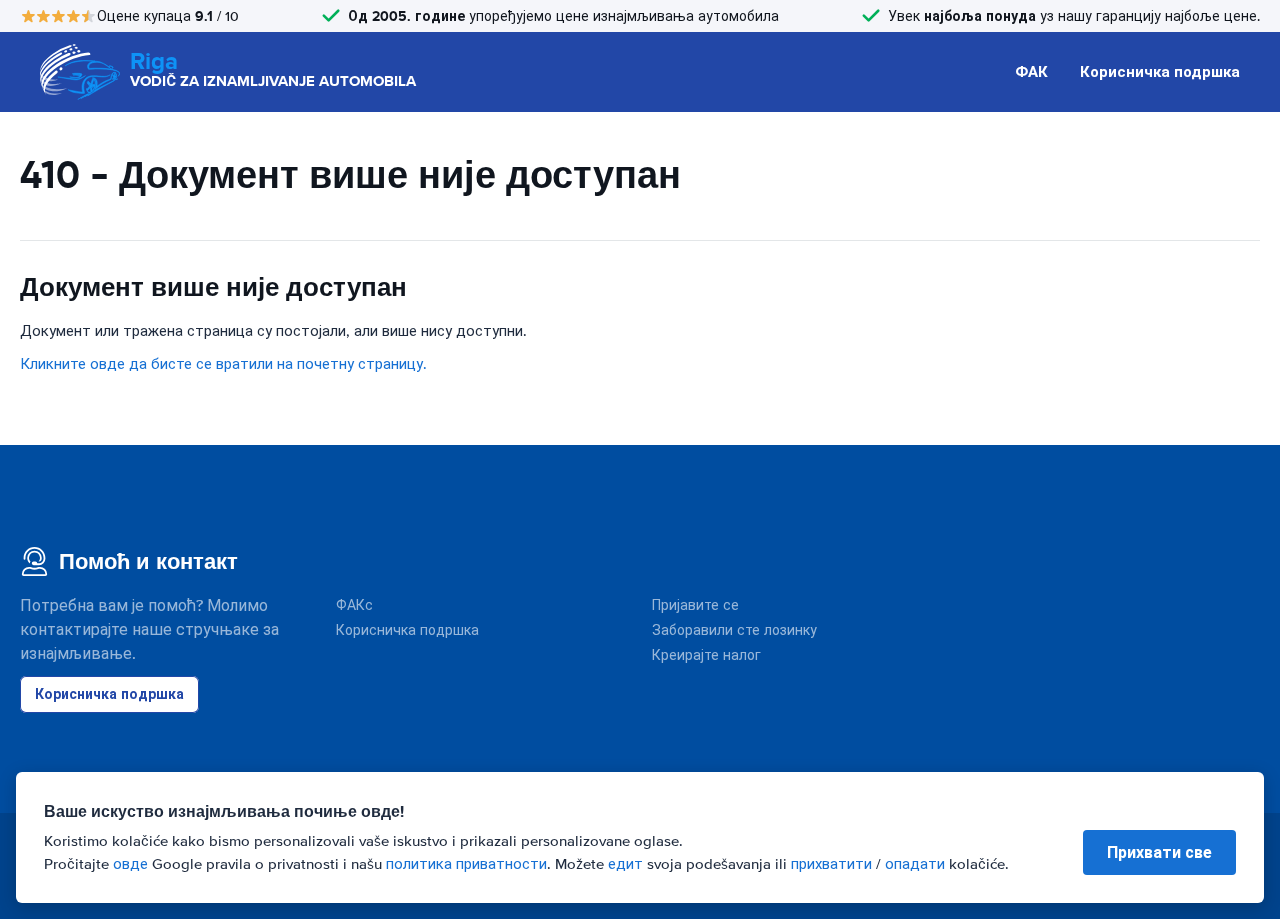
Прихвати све (1159, 852)
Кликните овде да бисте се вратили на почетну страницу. (223, 364)
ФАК (1031, 72)
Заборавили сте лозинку (734, 630)
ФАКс (354, 605)
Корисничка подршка (1160, 72)
